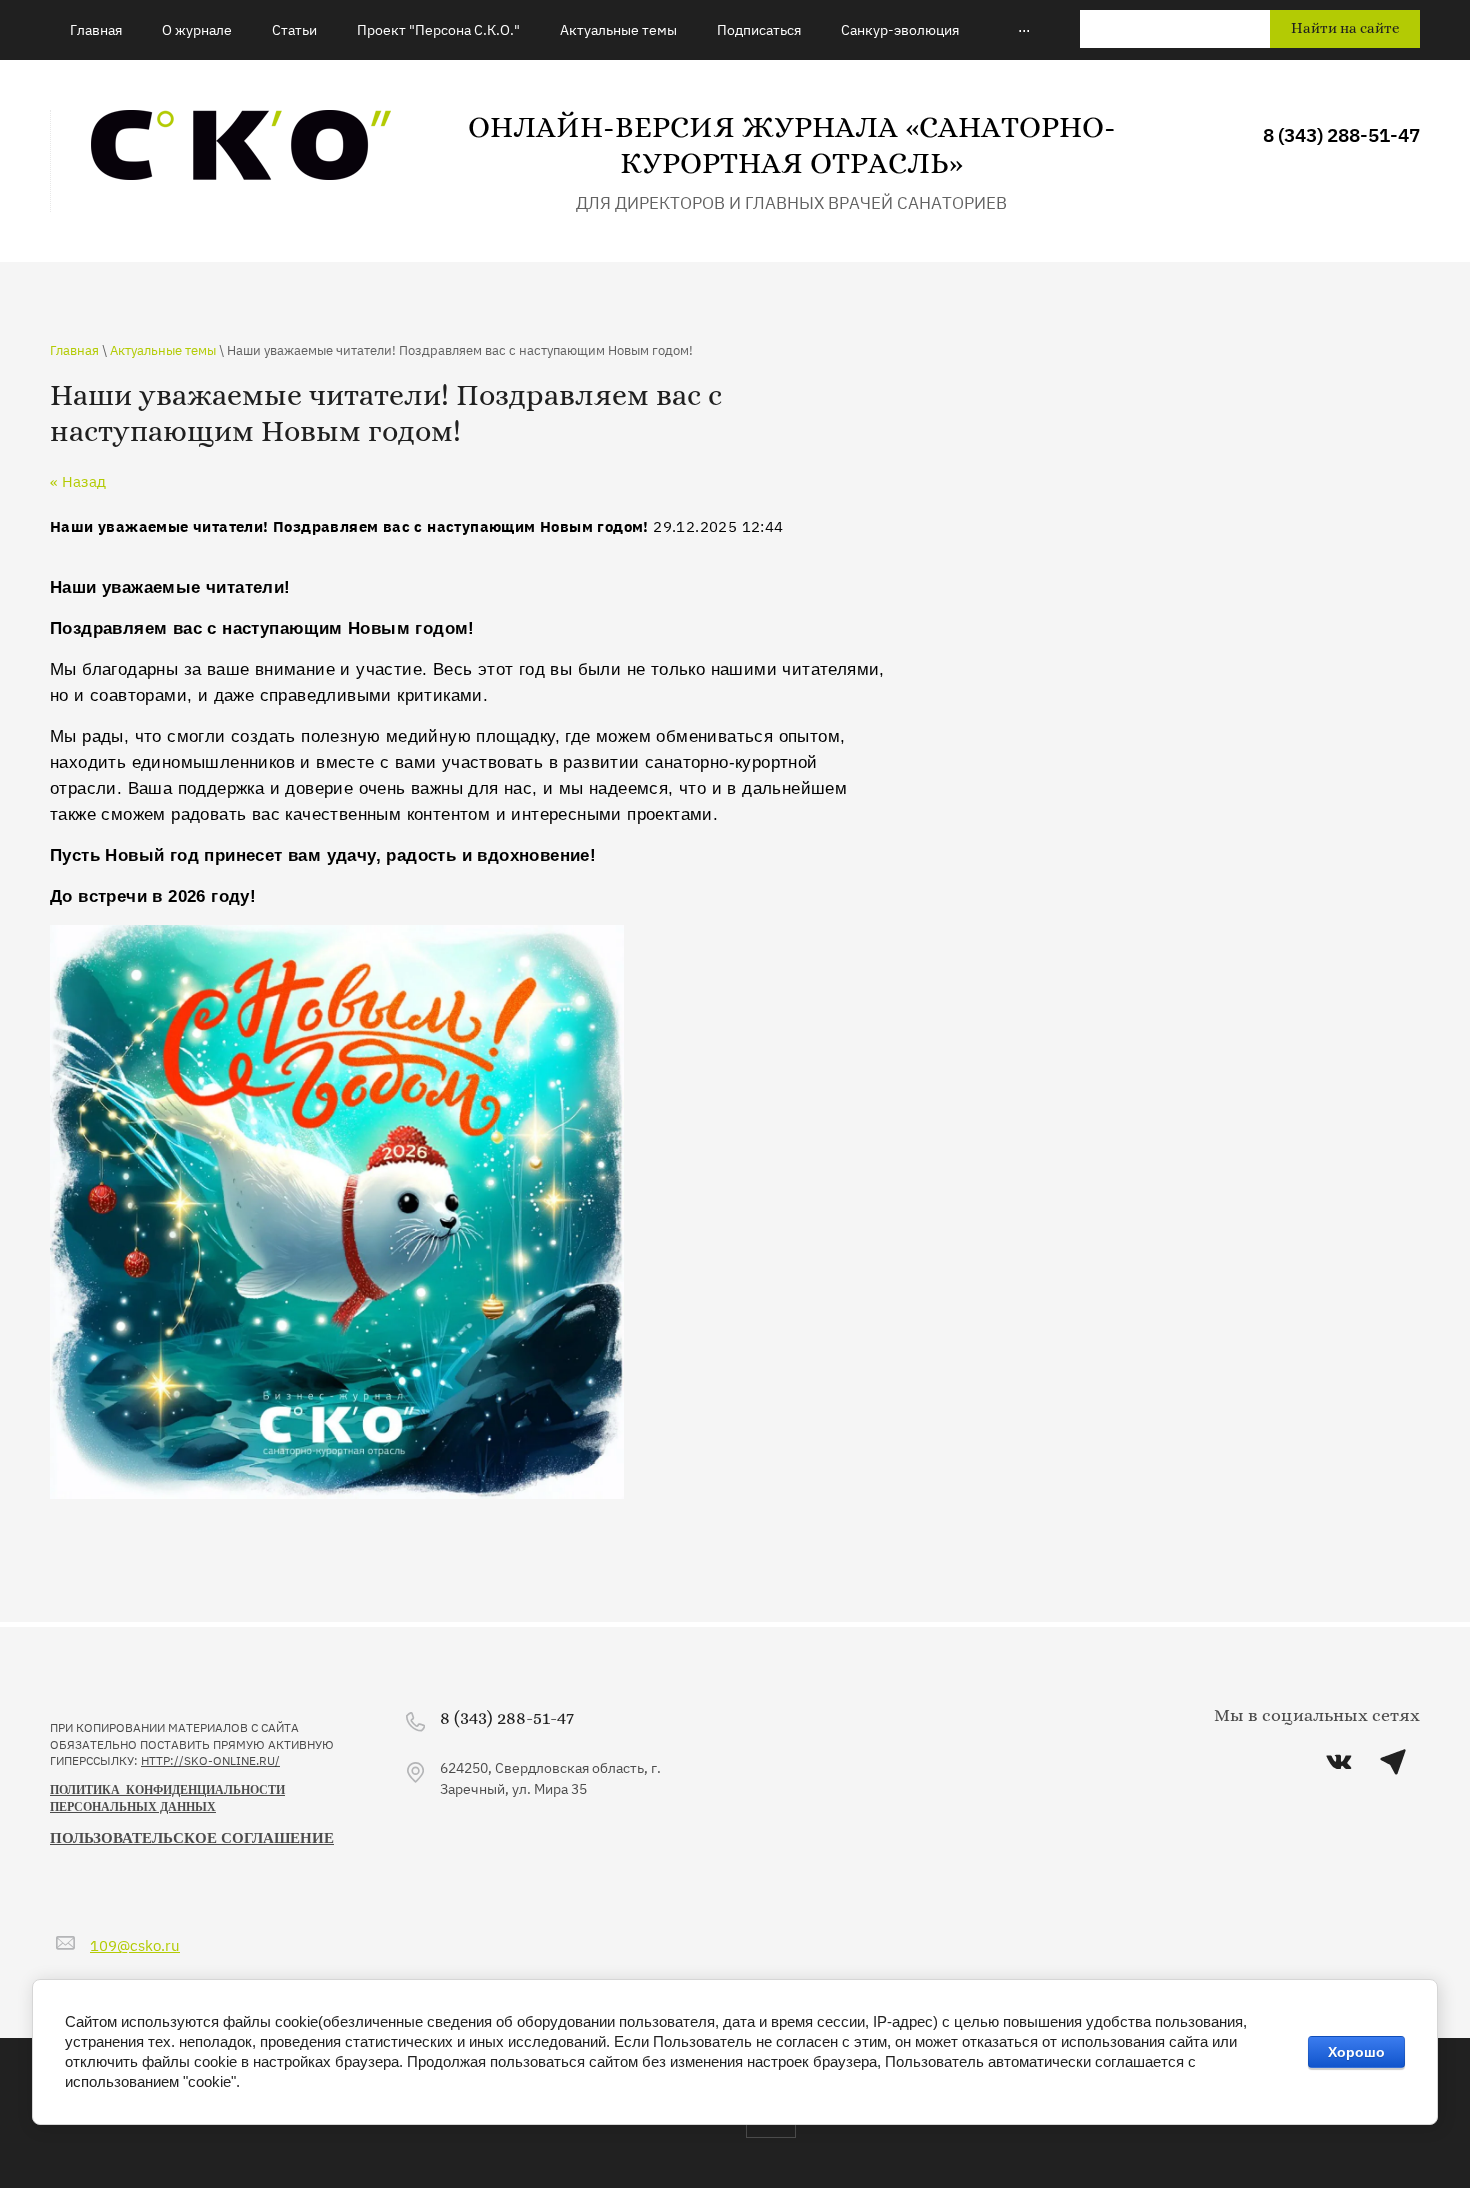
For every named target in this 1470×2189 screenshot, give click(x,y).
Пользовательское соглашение (192, 1838)
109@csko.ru (135, 1944)
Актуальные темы (163, 349)
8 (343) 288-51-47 (1341, 133)
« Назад (78, 480)
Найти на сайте (1345, 28)
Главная (74, 349)
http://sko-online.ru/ (210, 1760)
